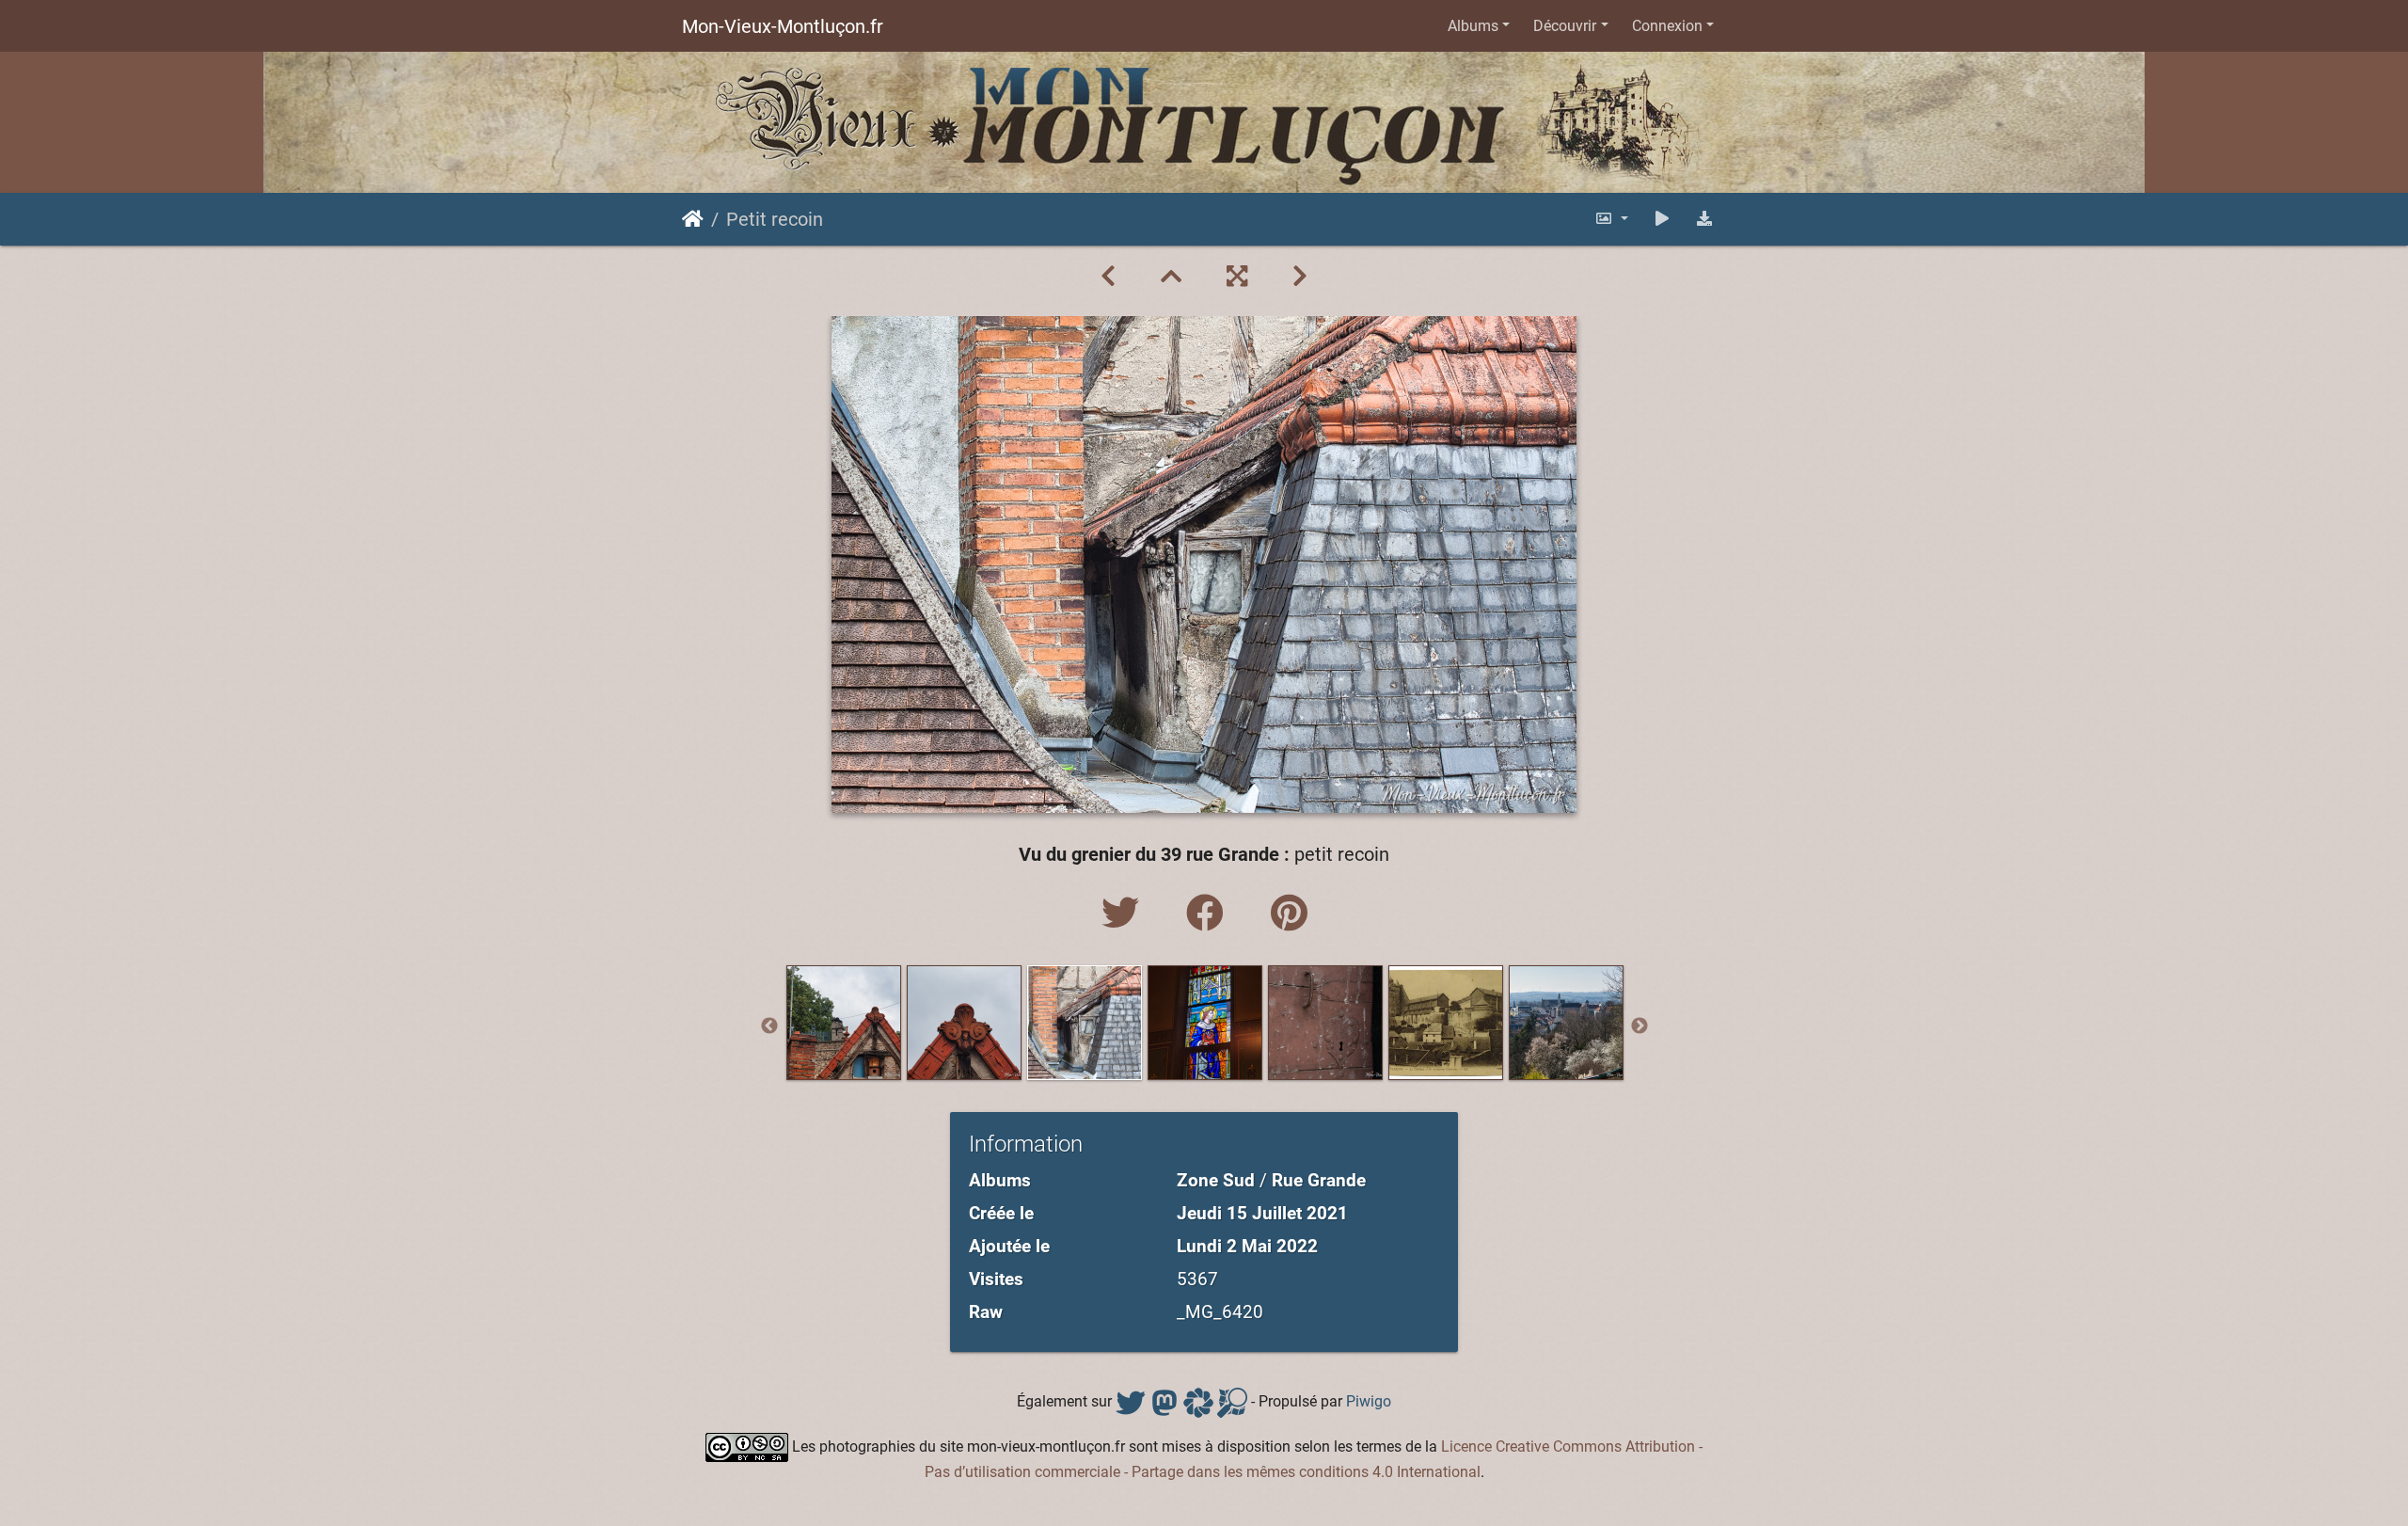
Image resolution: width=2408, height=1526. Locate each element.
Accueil (693, 219)
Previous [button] (769, 1026)
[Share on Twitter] (1125, 914)
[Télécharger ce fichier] (1704, 219)
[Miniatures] (1171, 277)
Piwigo (1369, 1401)
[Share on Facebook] (1210, 914)
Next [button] (1640, 1026)
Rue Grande (1319, 1180)
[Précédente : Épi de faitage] (1108, 277)
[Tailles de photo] (1611, 219)
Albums (1473, 26)
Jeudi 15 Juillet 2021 (1262, 1213)
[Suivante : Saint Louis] (1300, 277)
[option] (844, 1023)
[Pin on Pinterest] (1289, 914)
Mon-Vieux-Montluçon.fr (783, 26)
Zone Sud (1216, 1180)
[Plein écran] (1237, 277)
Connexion (1667, 26)
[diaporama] (1662, 219)
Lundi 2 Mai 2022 (1247, 1246)
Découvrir (1565, 26)
